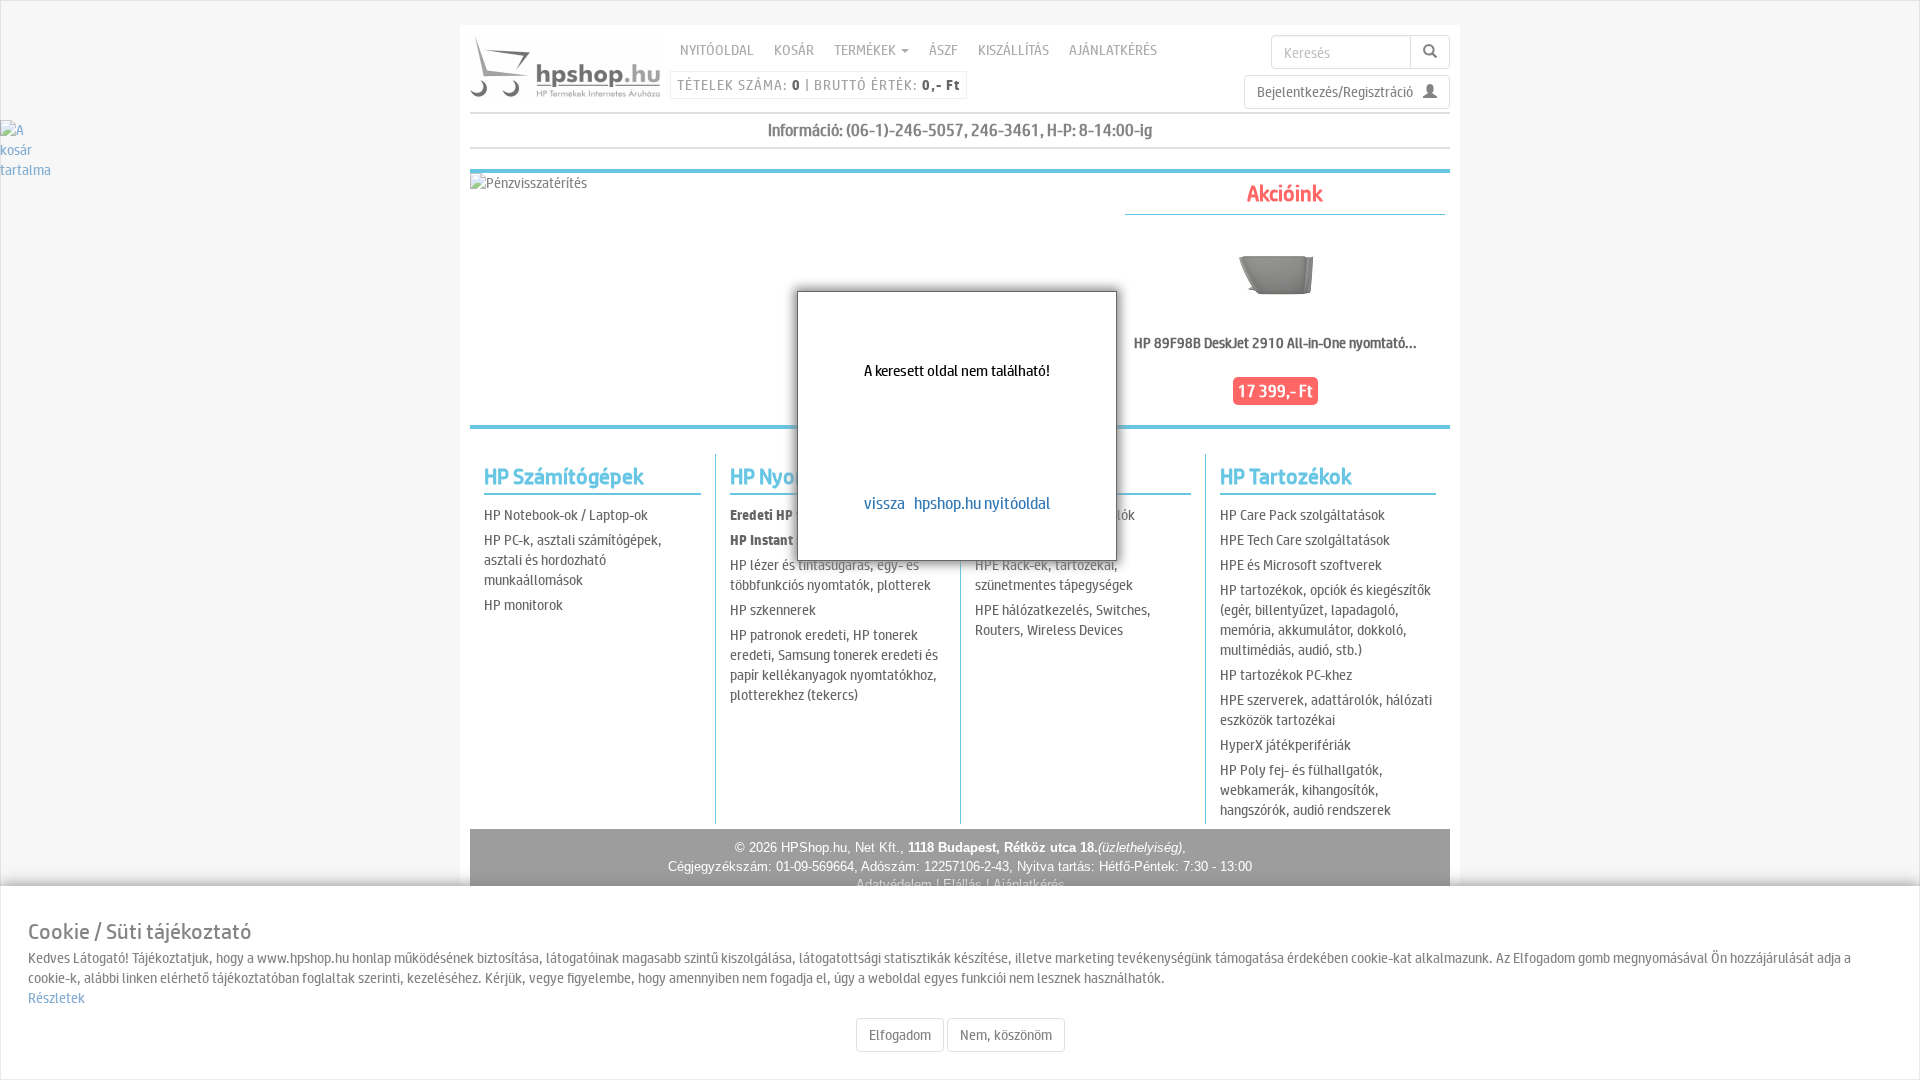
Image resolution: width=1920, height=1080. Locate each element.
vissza (884, 502)
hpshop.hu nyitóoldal (982, 502)
